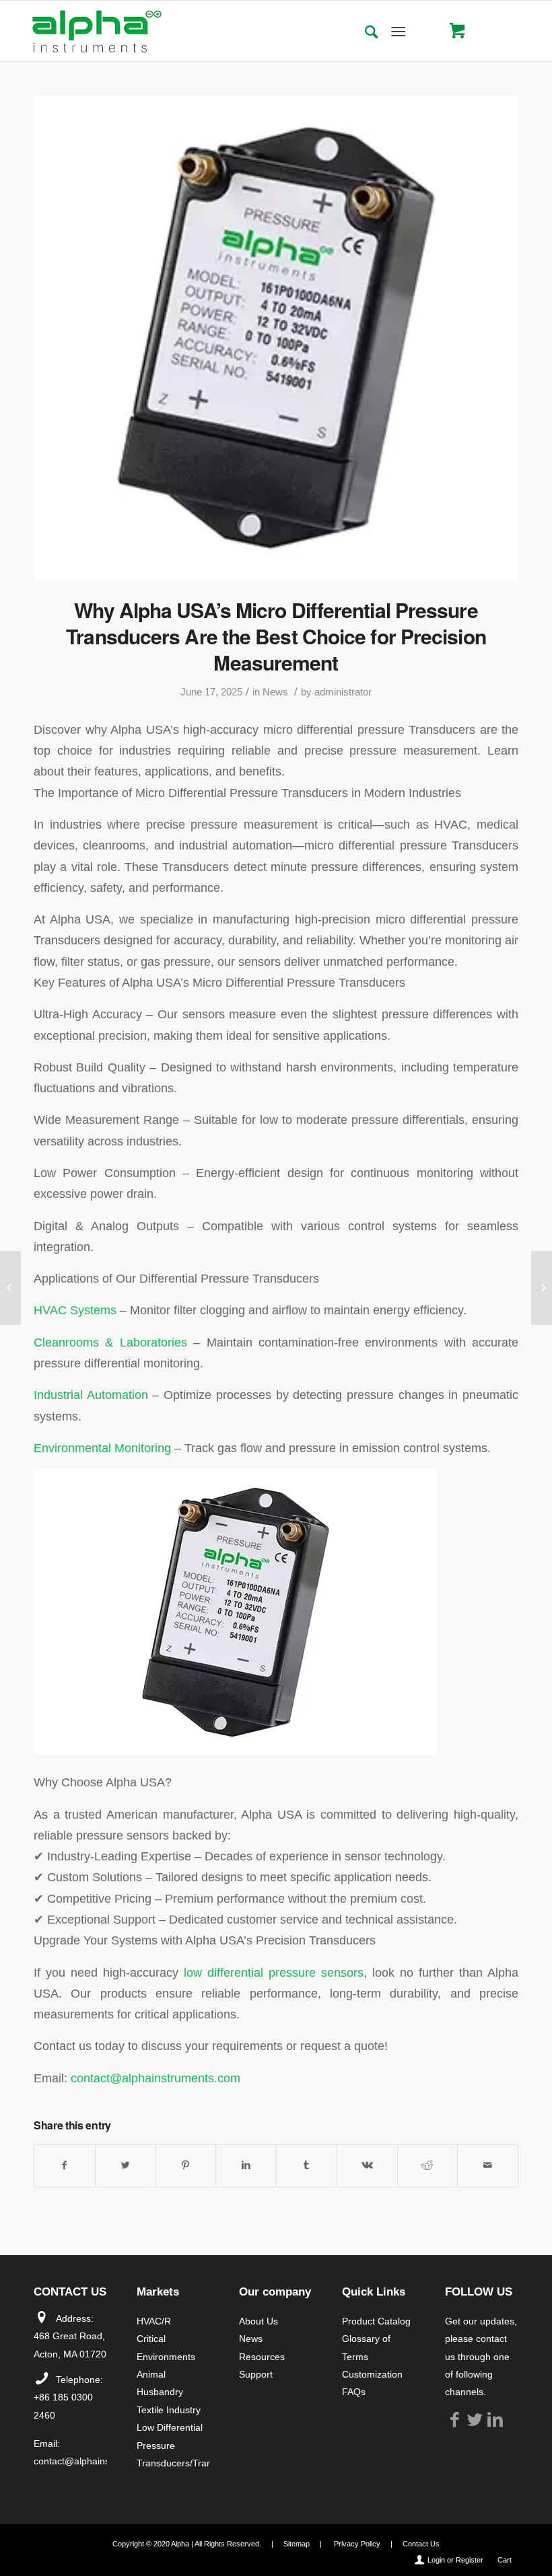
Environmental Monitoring (102, 1448)
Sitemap (297, 2544)
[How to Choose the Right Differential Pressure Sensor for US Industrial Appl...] (542, 1288)
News (275, 692)
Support (256, 2374)
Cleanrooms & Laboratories (110, 1342)
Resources (262, 2357)
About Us (258, 2321)
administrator (343, 692)
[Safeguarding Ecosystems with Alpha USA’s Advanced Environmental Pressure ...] (10, 1288)
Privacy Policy (357, 2544)
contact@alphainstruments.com (156, 2078)
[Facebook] (455, 2419)
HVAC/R (154, 2321)
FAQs (354, 2392)
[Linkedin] (495, 2419)
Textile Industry (169, 2410)
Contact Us (421, 2544)
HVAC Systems (75, 1310)
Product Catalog (376, 2321)
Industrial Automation (91, 1395)
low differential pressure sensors (274, 1972)
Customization (372, 2374)
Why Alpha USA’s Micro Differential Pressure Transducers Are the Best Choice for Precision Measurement (276, 636)
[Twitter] (475, 2419)
